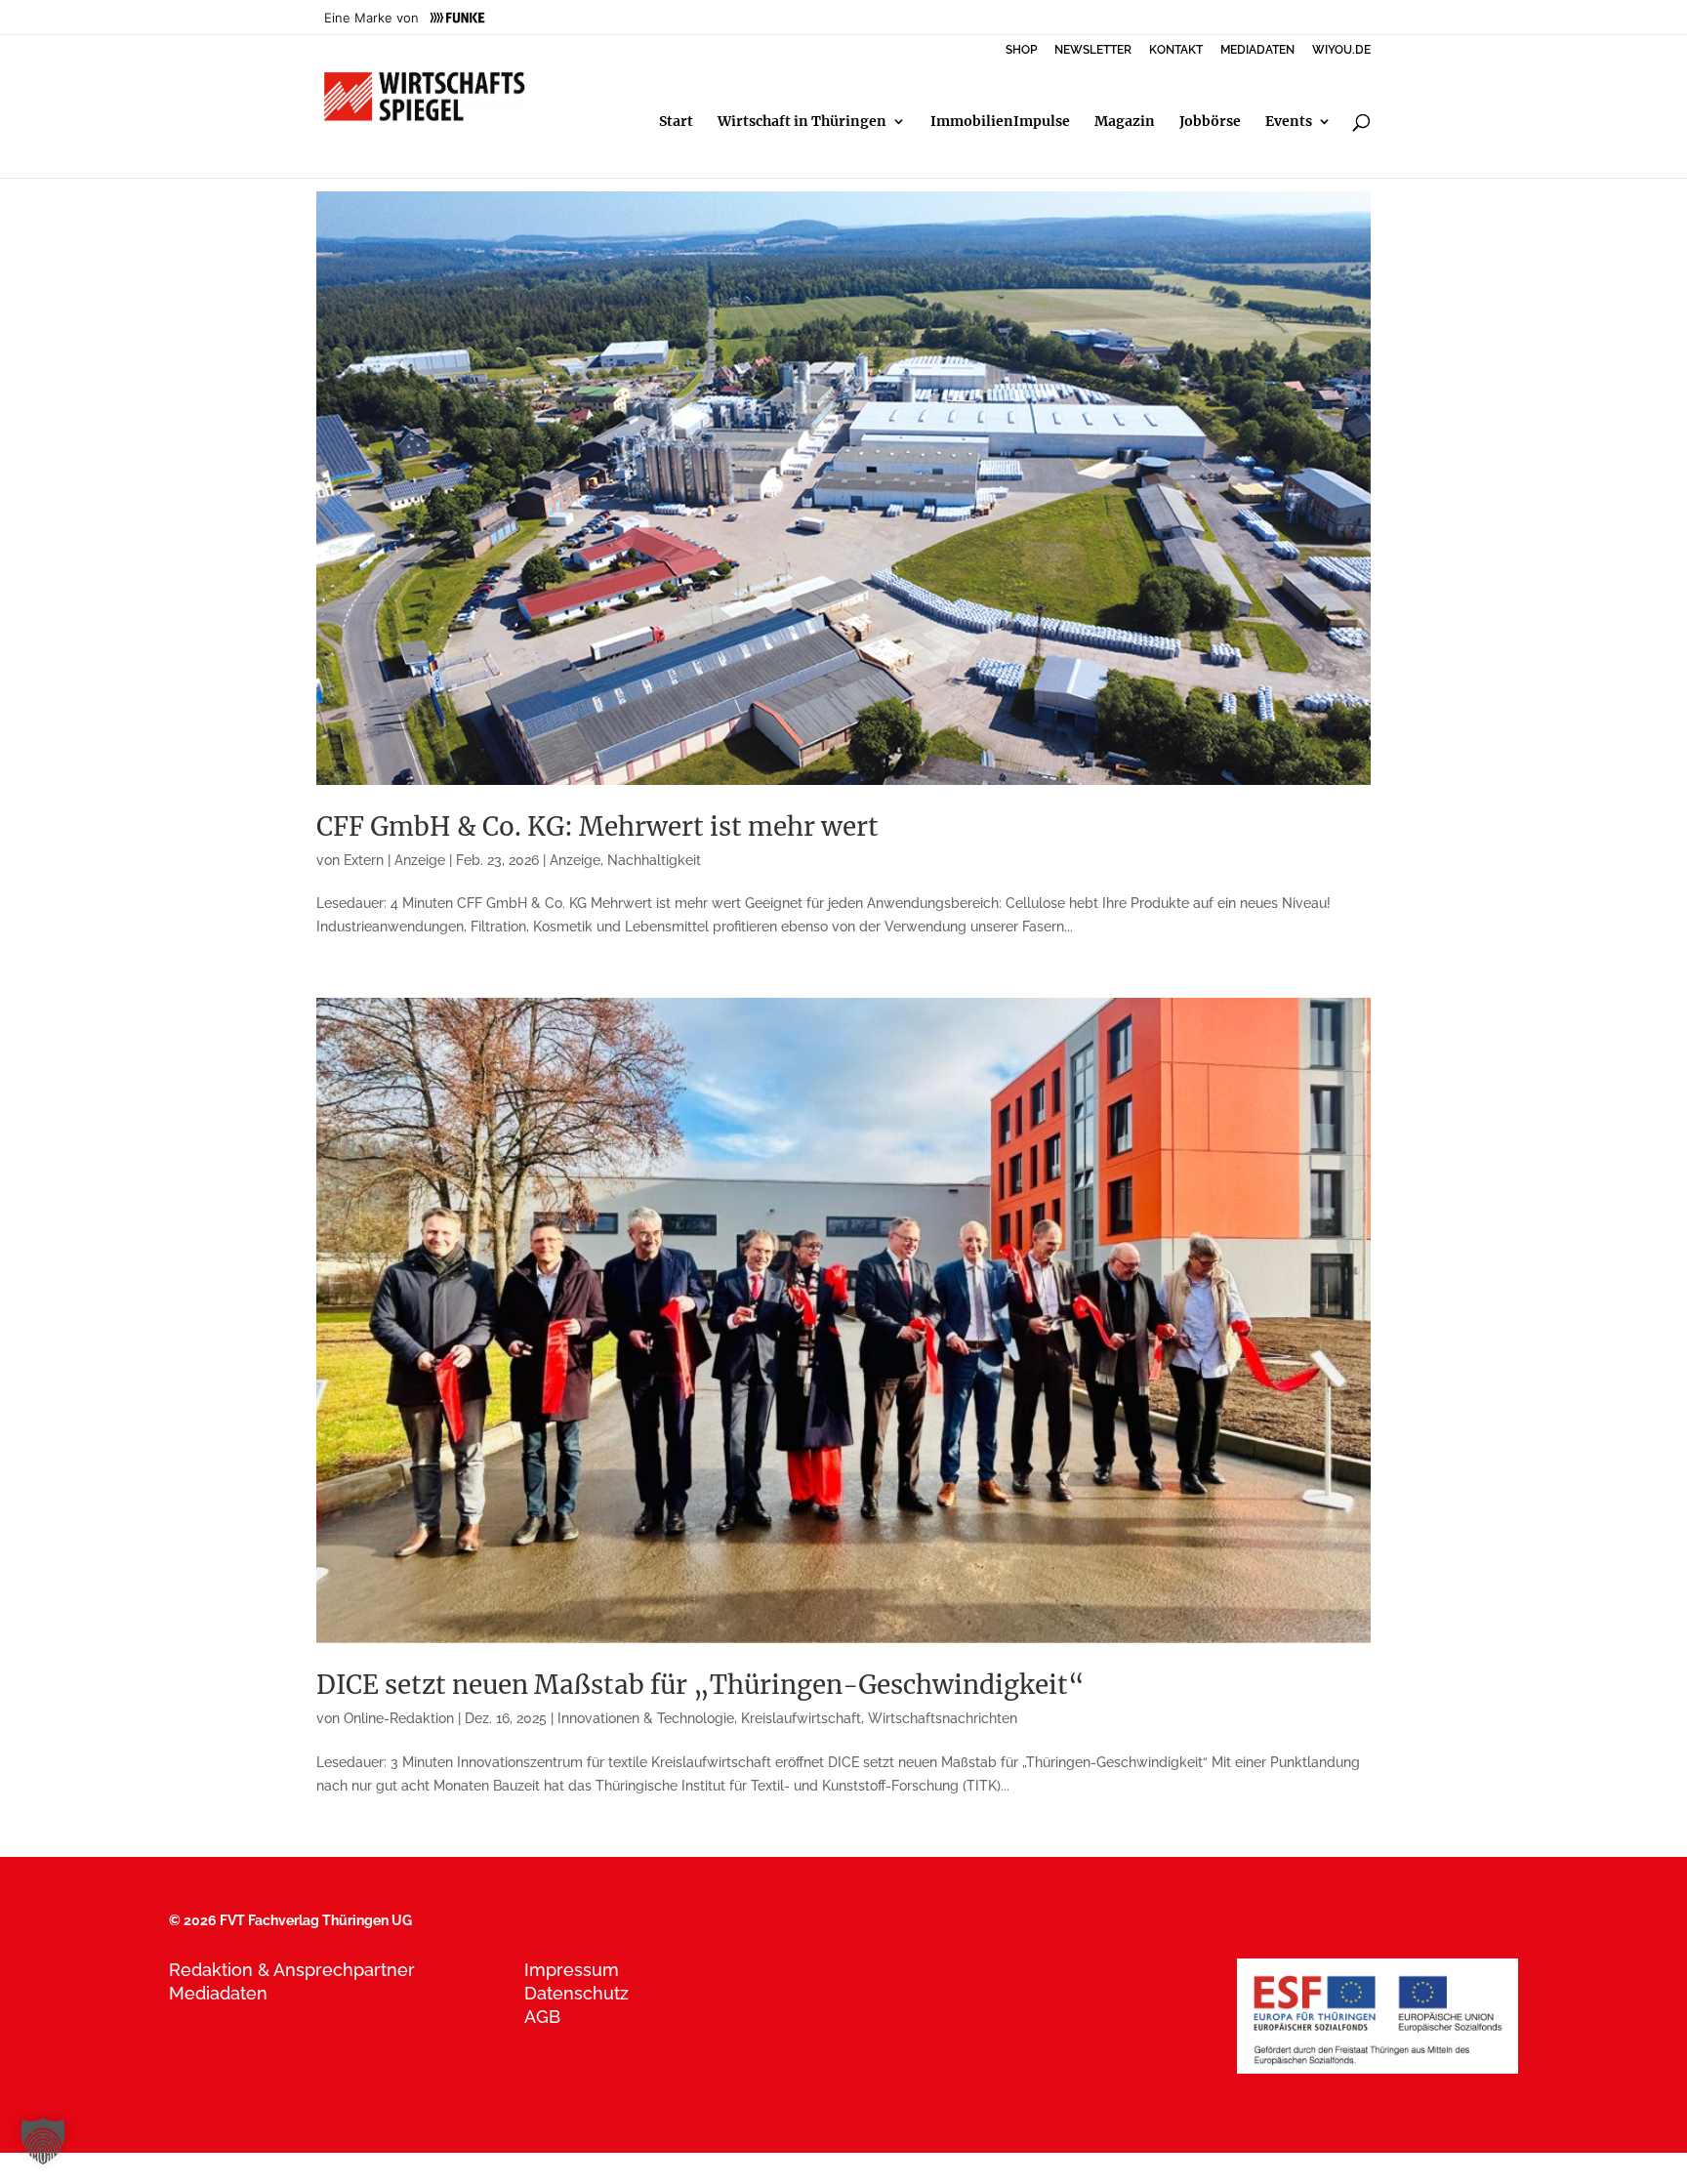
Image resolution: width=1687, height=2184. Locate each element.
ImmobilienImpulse (1000, 122)
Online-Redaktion (399, 1718)
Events (1289, 122)
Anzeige (575, 860)
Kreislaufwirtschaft (801, 1718)
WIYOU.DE (1341, 50)
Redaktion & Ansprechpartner (292, 1970)
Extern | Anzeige (394, 860)
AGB (542, 2017)
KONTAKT (1176, 50)
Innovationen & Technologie (646, 1718)
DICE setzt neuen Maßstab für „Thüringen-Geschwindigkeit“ (700, 1685)
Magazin (1125, 122)
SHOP (1021, 50)
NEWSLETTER (1093, 50)
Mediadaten (218, 1993)
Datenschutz (576, 1993)
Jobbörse (1210, 122)
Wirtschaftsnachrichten (943, 1718)
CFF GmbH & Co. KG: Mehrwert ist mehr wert (597, 826)
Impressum (572, 1970)
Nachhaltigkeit (654, 860)
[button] (43, 2141)
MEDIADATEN (1257, 50)
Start (676, 122)
